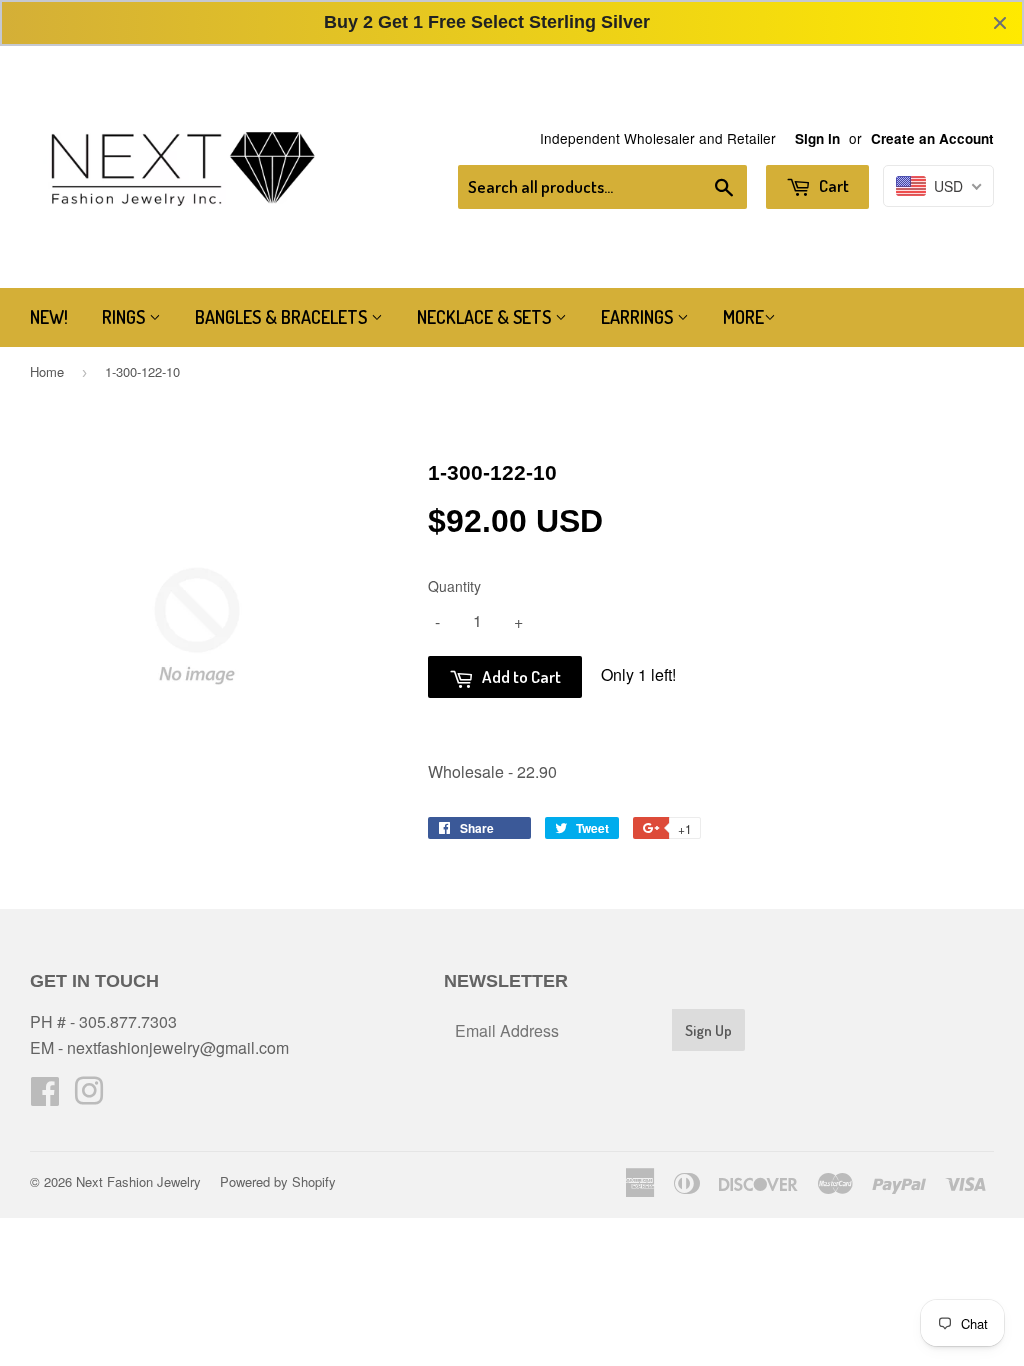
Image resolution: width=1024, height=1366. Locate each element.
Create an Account (932, 138)
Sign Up (708, 1030)
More (743, 317)
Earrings (639, 317)
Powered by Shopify (278, 1181)
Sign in (817, 138)
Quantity (454, 586)
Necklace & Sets (486, 317)
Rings (125, 317)
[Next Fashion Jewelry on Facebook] (45, 1096)
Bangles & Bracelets (283, 317)
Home (47, 371)
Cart (832, 185)
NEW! (49, 317)
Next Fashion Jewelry (138, 1181)
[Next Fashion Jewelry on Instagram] (89, 1096)
